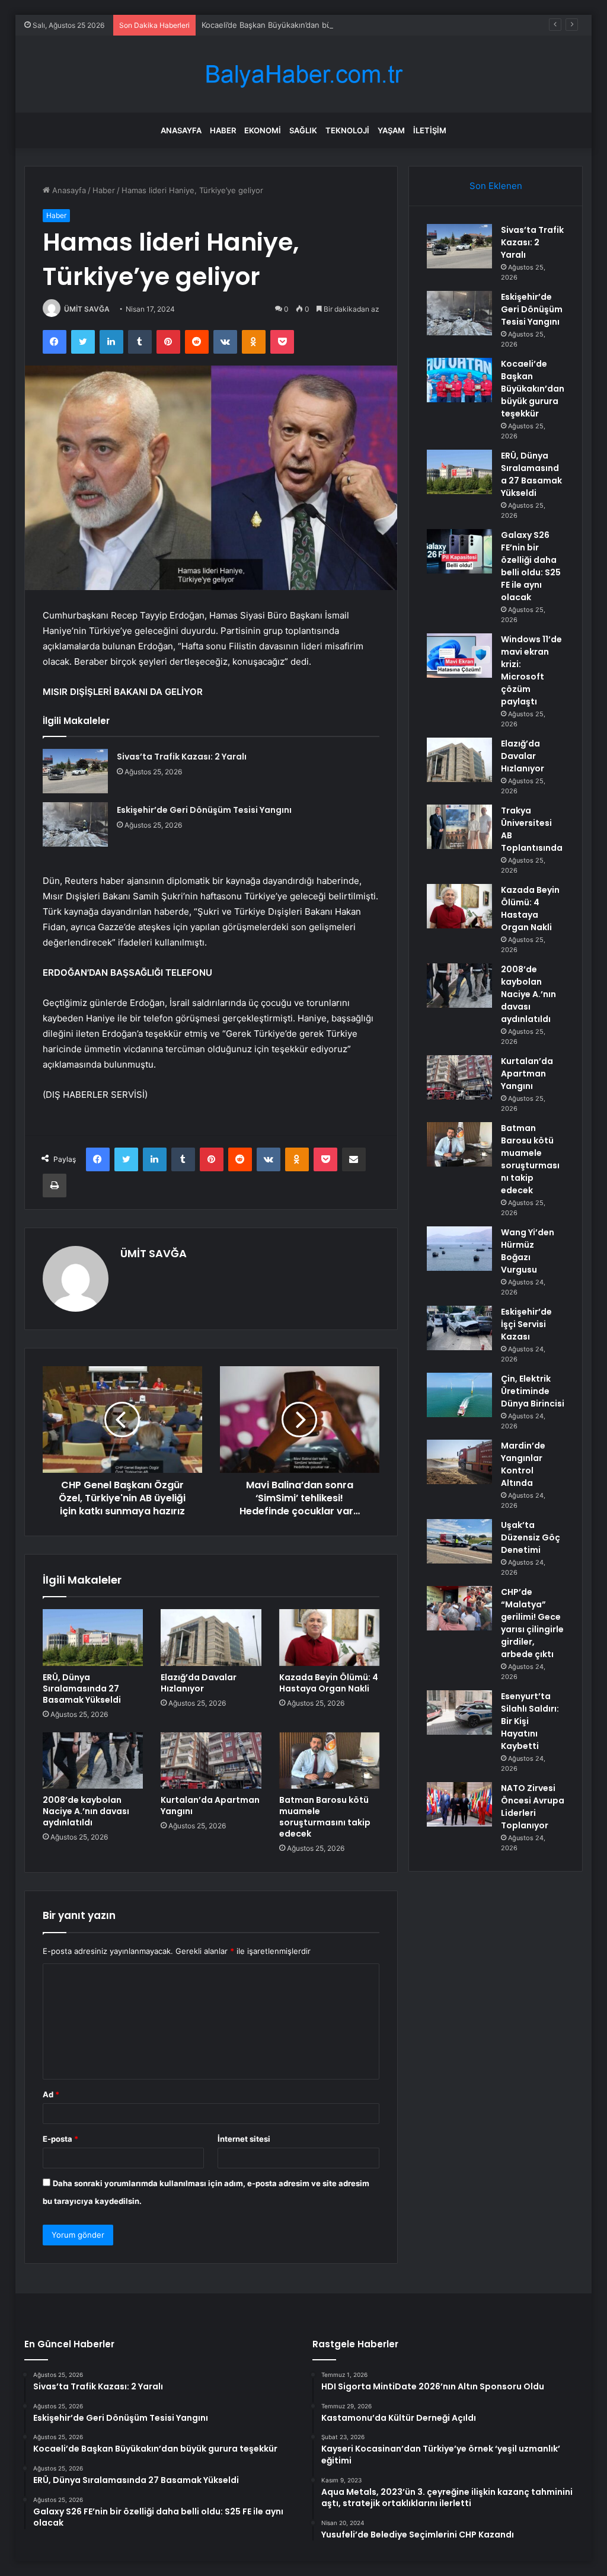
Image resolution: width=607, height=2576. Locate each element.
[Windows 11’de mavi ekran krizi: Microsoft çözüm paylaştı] (459, 656)
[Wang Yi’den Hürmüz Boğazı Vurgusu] (459, 1249)
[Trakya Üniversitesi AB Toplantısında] (459, 827)
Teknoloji (347, 130)
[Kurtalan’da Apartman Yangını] (211, 1761)
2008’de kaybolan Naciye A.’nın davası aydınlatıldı (86, 1811)
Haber (223, 130)
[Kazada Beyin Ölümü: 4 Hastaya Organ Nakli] (330, 1638)
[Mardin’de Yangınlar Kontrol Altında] (459, 1462)
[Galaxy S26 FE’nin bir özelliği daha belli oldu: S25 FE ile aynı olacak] (459, 551)
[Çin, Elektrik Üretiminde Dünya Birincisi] (459, 1395)
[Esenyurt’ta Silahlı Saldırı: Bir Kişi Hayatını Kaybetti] (459, 1712)
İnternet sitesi (244, 2139)
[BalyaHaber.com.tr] (303, 74)
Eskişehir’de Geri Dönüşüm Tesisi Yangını (204, 810)
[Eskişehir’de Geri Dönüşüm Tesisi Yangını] (75, 824)
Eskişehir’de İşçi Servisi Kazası (526, 1324)
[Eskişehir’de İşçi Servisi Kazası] (459, 1328)
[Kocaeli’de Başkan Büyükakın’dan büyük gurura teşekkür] (459, 380)
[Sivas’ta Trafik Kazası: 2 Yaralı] (75, 771)
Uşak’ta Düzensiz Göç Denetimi (531, 1537)
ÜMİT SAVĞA (87, 309)
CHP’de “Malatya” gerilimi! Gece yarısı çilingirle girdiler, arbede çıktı (532, 1623)
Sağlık (303, 130)
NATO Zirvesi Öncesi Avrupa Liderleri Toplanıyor (533, 1807)
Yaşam (391, 130)
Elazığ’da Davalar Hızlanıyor (199, 1683)
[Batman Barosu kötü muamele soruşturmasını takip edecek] (330, 1761)
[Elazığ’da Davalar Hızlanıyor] (211, 1638)
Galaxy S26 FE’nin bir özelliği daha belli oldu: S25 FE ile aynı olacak (531, 566)
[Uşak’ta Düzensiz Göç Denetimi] (459, 1541)
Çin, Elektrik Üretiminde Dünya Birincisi (533, 1391)
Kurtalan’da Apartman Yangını (210, 1806)
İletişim (430, 130)
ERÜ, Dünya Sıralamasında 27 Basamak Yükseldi (82, 1689)
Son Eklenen (496, 186)
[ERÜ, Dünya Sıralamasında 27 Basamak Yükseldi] (93, 1638)
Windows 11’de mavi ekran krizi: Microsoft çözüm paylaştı (531, 670)
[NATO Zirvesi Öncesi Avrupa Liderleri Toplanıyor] (459, 1804)
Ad (51, 2094)
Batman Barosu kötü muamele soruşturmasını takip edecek (325, 1817)
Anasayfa (181, 130)
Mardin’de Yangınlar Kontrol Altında (523, 1464)
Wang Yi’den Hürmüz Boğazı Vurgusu (528, 1251)
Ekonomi (263, 130)
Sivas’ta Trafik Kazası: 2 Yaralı (182, 757)
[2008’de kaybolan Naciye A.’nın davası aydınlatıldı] (93, 1761)
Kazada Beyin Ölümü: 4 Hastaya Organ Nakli (329, 1683)
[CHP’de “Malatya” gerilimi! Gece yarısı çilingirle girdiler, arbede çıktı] (459, 1608)
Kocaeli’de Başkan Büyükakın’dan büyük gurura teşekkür (304, 25)
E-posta (60, 2139)
